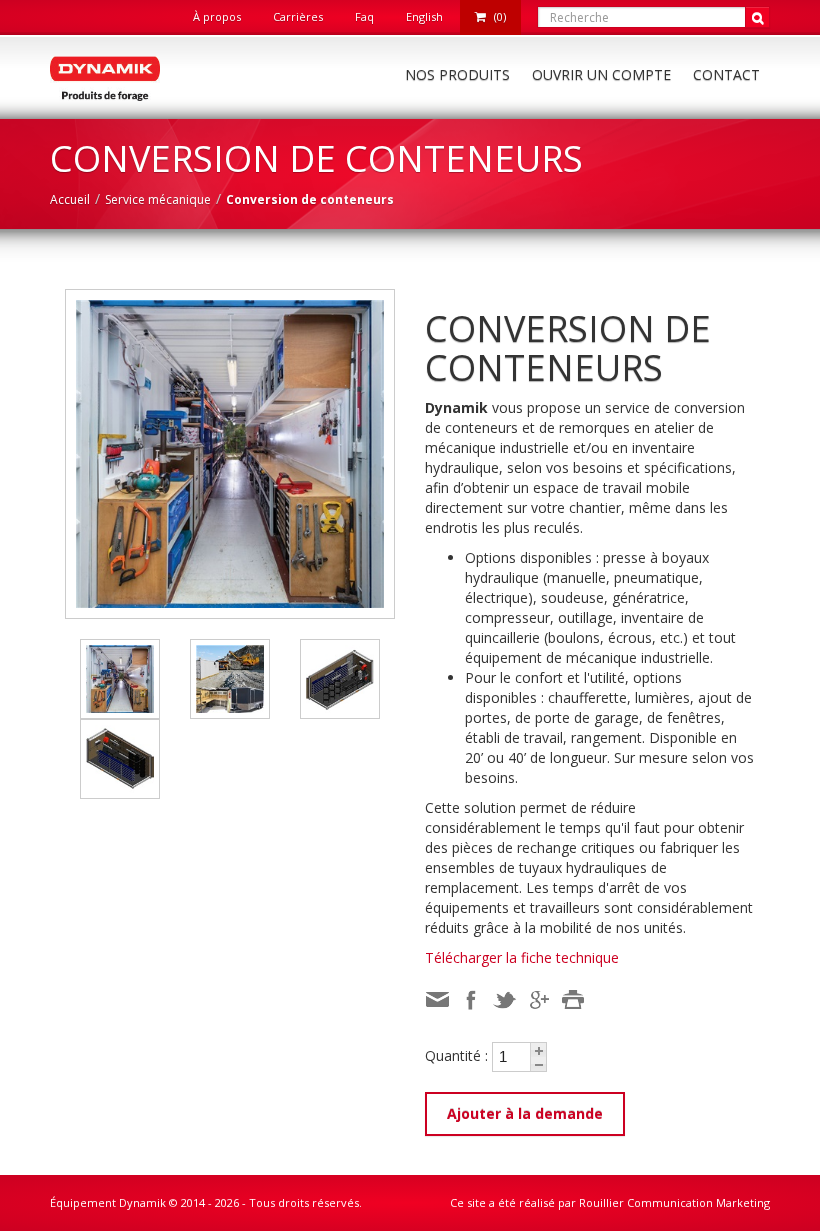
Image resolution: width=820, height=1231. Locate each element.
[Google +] (539, 1000)
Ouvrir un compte (601, 74)
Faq (364, 16)
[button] (538, 1050)
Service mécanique (158, 199)
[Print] (573, 1000)
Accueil (70, 199)
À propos (217, 16)
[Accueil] (105, 76)
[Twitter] (505, 1000)
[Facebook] (471, 1000)
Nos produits (457, 74)
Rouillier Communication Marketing (674, 1202)
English (424, 16)
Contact (726, 74)
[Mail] (437, 1000)
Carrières (298, 16)
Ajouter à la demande (525, 1113)
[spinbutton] (511, 1057)
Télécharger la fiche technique (522, 957)
